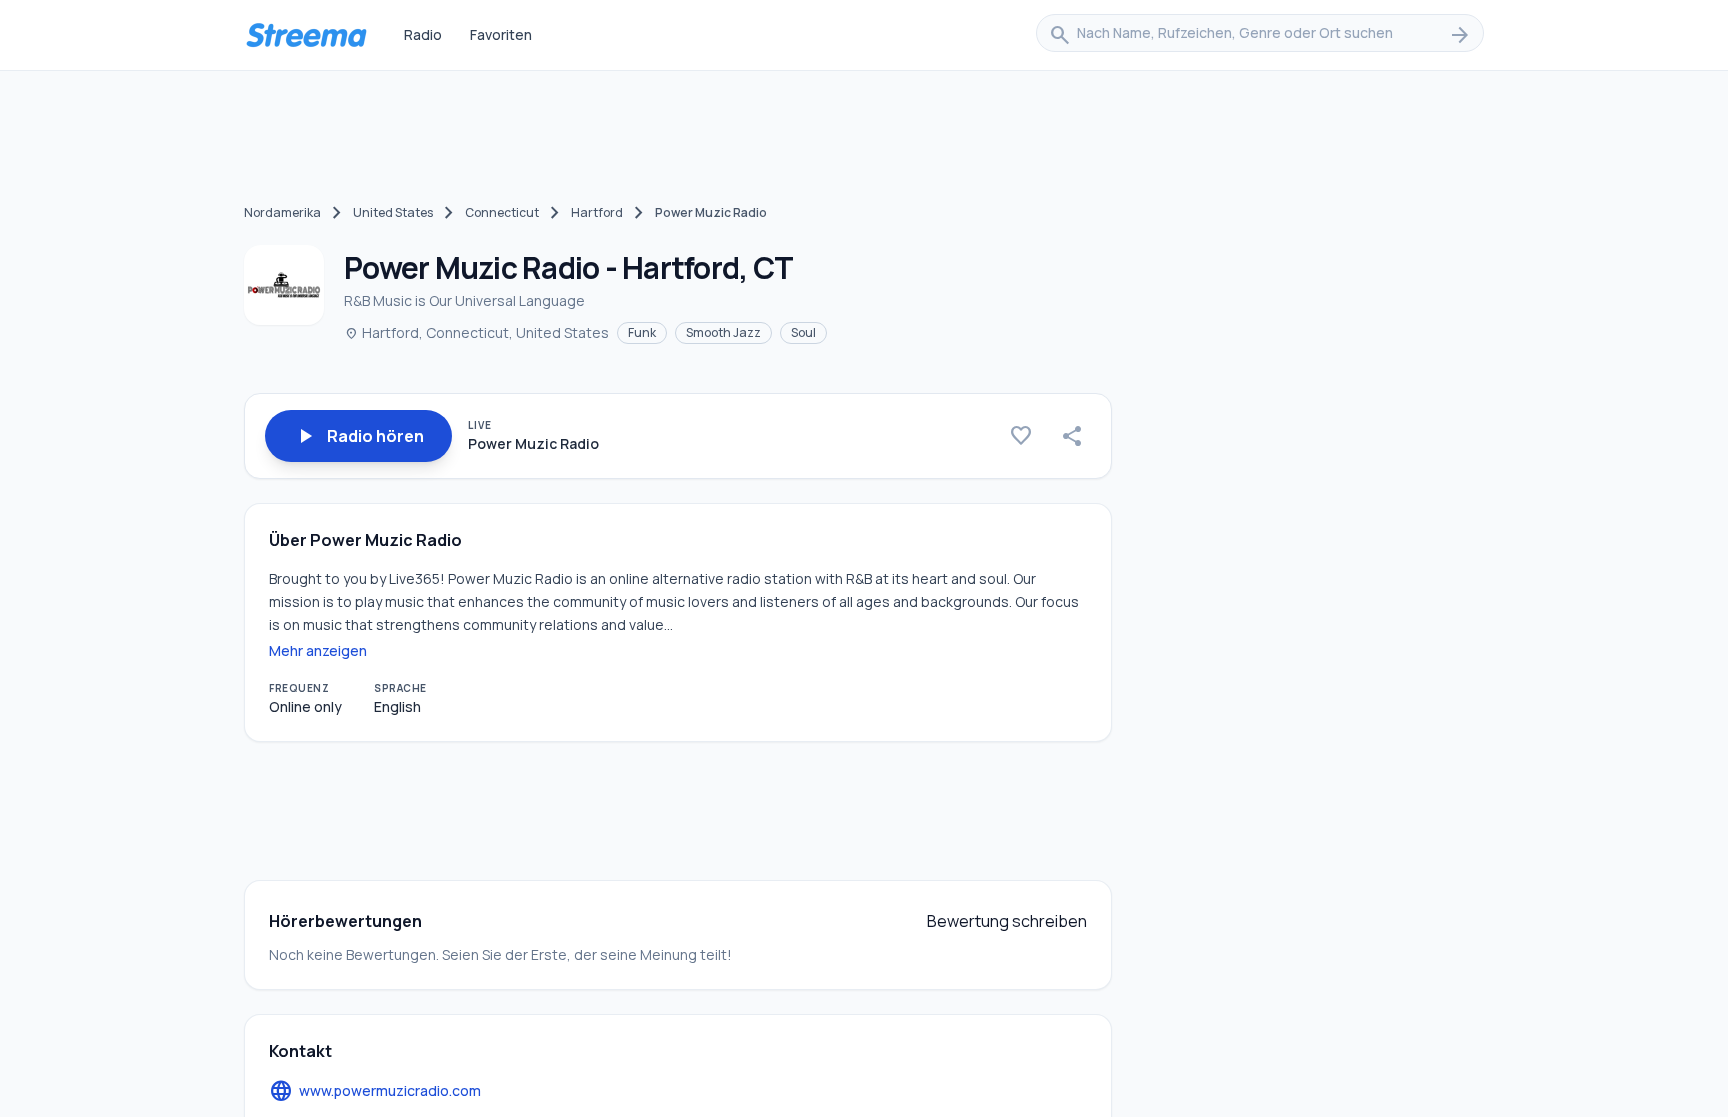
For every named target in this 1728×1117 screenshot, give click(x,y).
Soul (803, 332)
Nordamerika (282, 212)
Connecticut (502, 212)
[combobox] (1260, 35)
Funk (642, 332)
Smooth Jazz (723, 332)
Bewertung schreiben (1007, 921)
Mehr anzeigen (318, 650)
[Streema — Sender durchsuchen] (306, 35)
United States (393, 212)
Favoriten (501, 34)
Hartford (597, 212)
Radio (423, 34)
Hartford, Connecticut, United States (476, 332)
